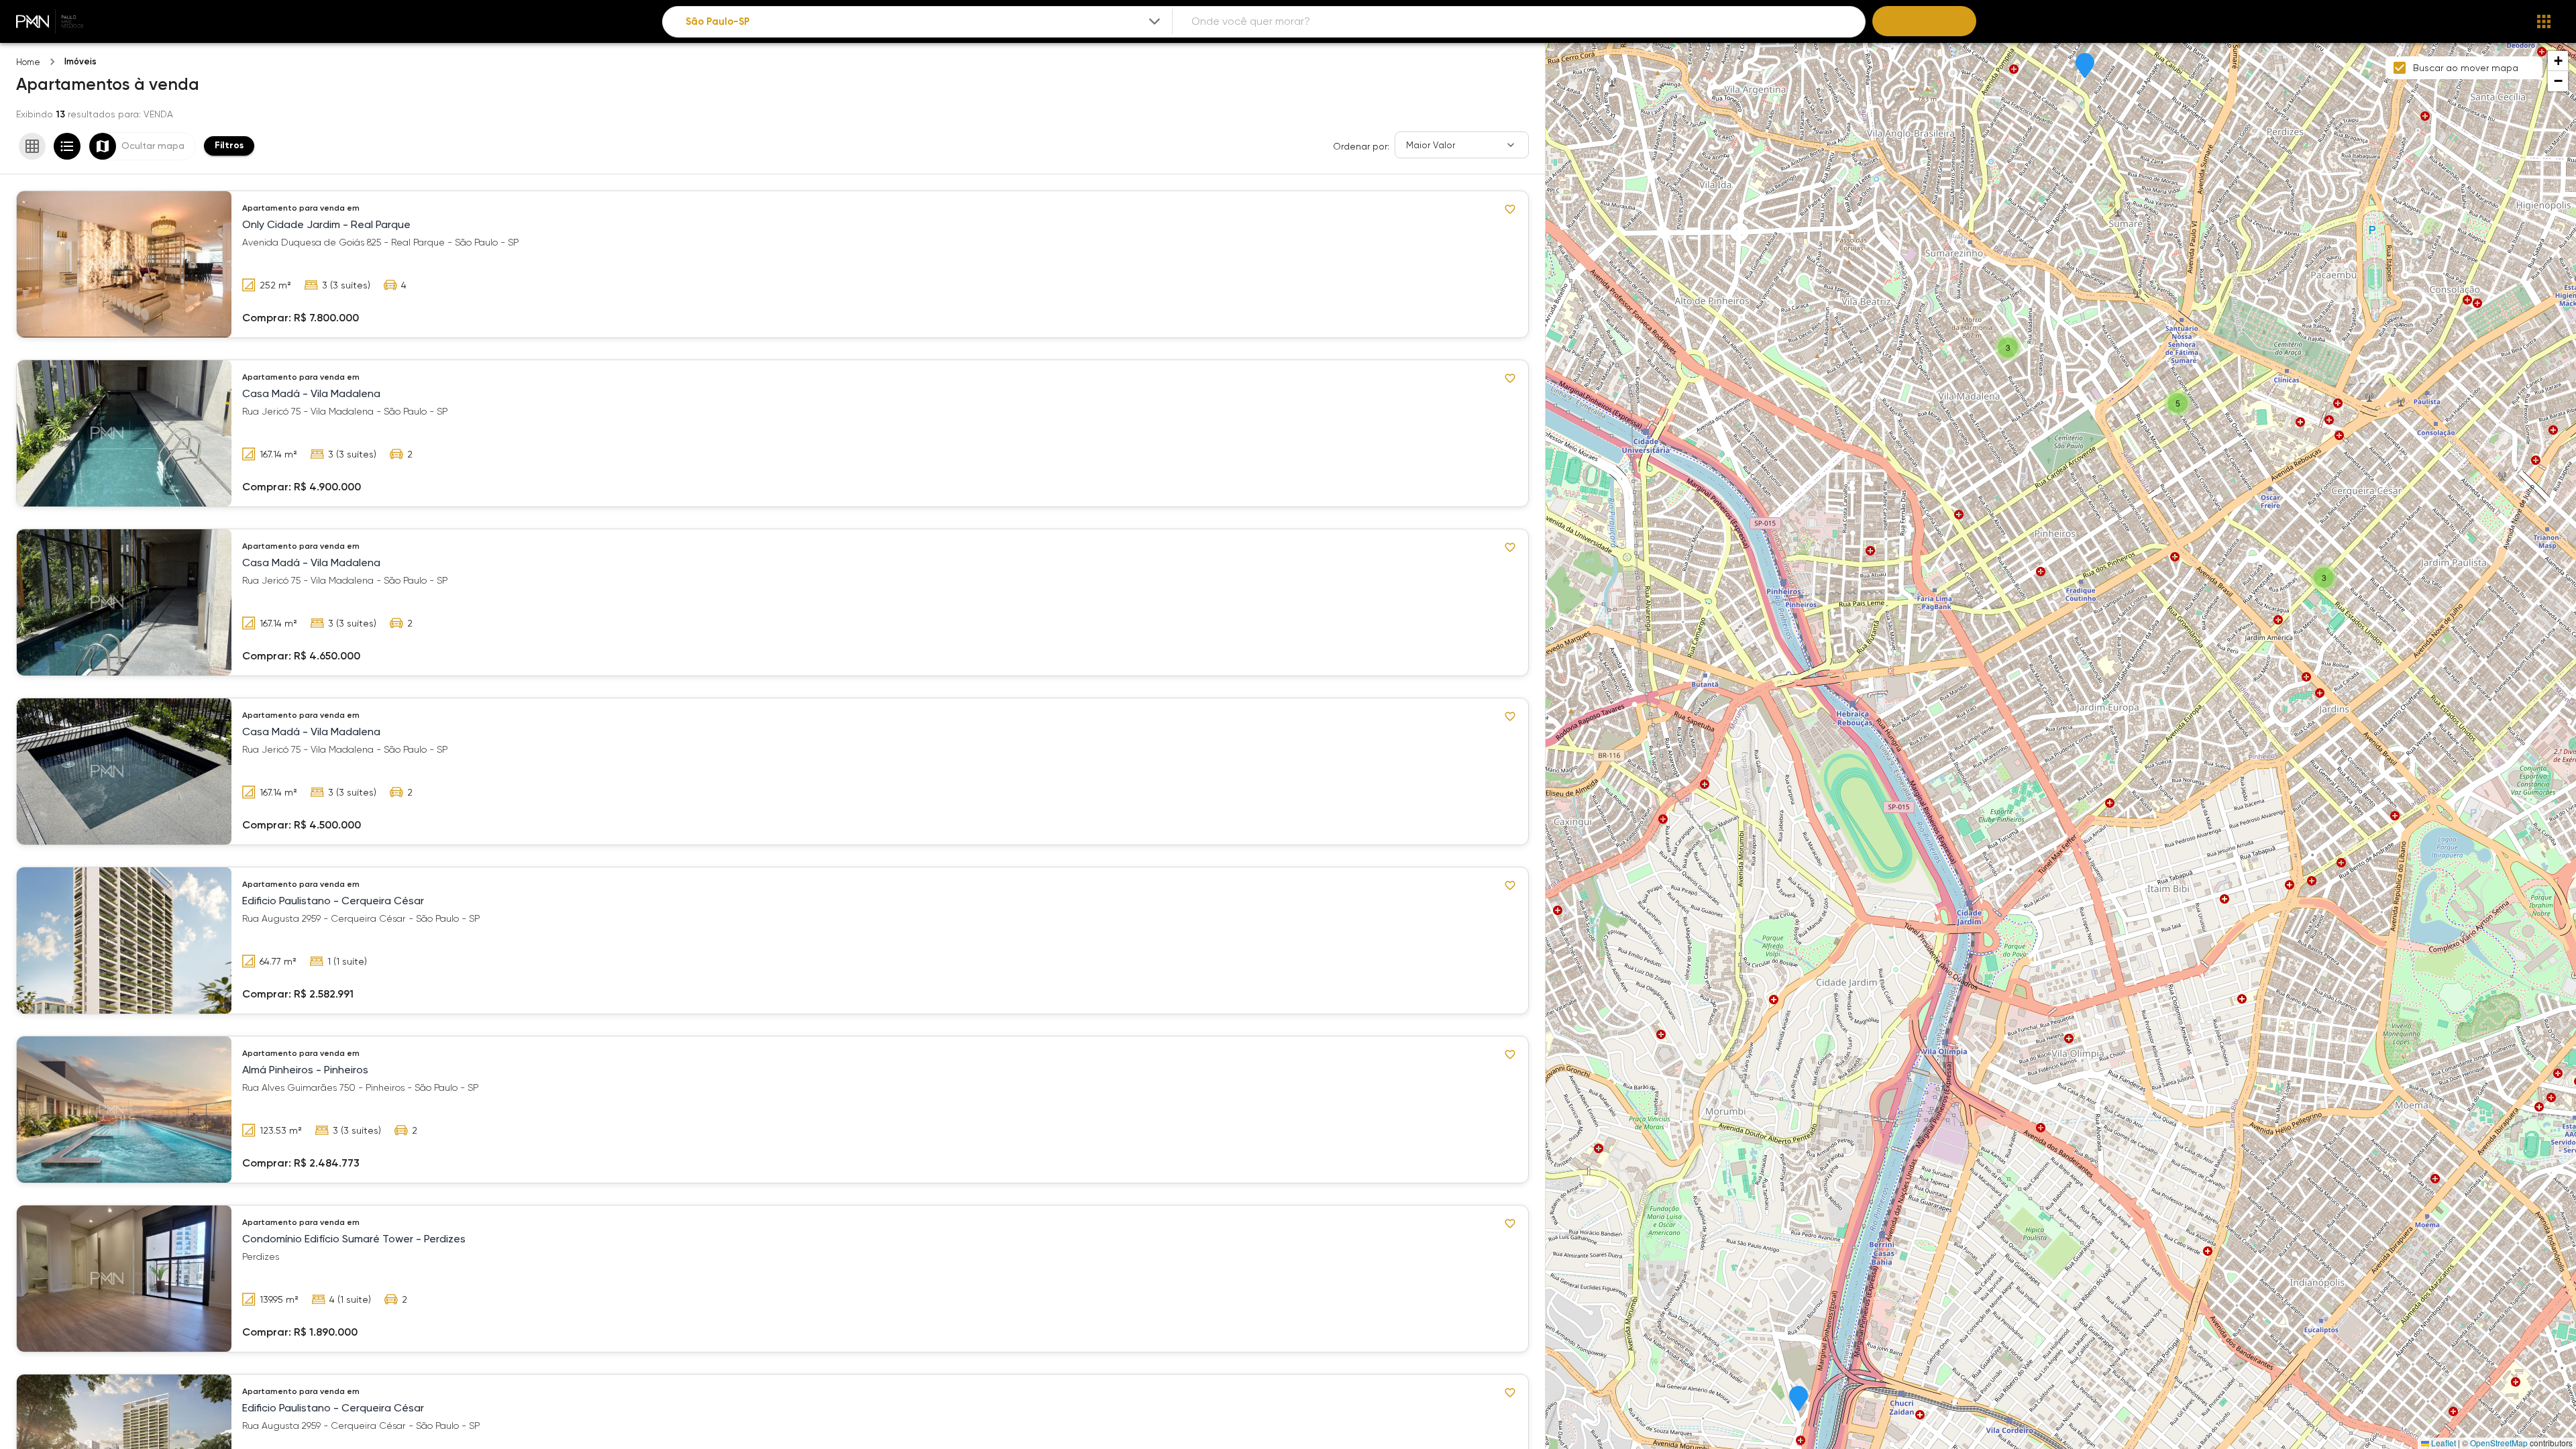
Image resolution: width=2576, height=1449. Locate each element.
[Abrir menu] (2544, 21)
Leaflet (2443, 1443)
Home (28, 62)
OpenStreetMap (2499, 1443)
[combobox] (924, 22)
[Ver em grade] (32, 146)
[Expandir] (1155, 21)
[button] (1799, 1399)
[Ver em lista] (67, 146)
